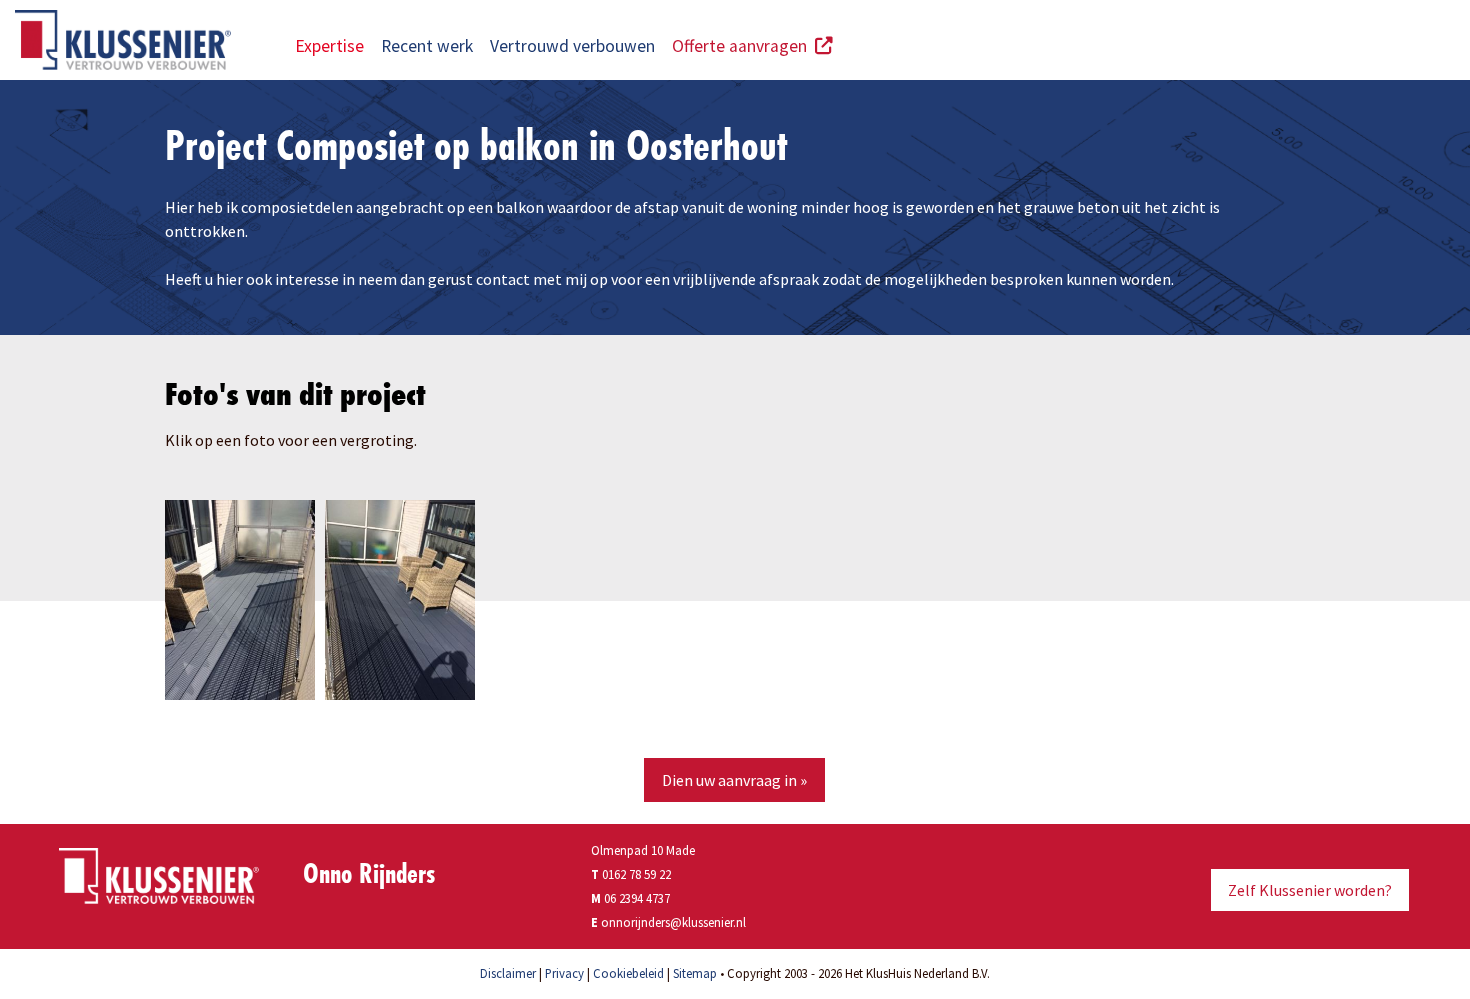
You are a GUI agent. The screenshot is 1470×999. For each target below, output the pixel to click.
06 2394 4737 (637, 898)
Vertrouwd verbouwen (572, 46)
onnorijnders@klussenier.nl (673, 922)
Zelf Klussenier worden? (1310, 890)
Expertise (329, 46)
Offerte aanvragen (743, 46)
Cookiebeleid (628, 973)
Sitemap (695, 973)
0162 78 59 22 (631, 874)
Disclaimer (508, 973)
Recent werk (427, 46)
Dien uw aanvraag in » (734, 780)
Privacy (564, 973)
